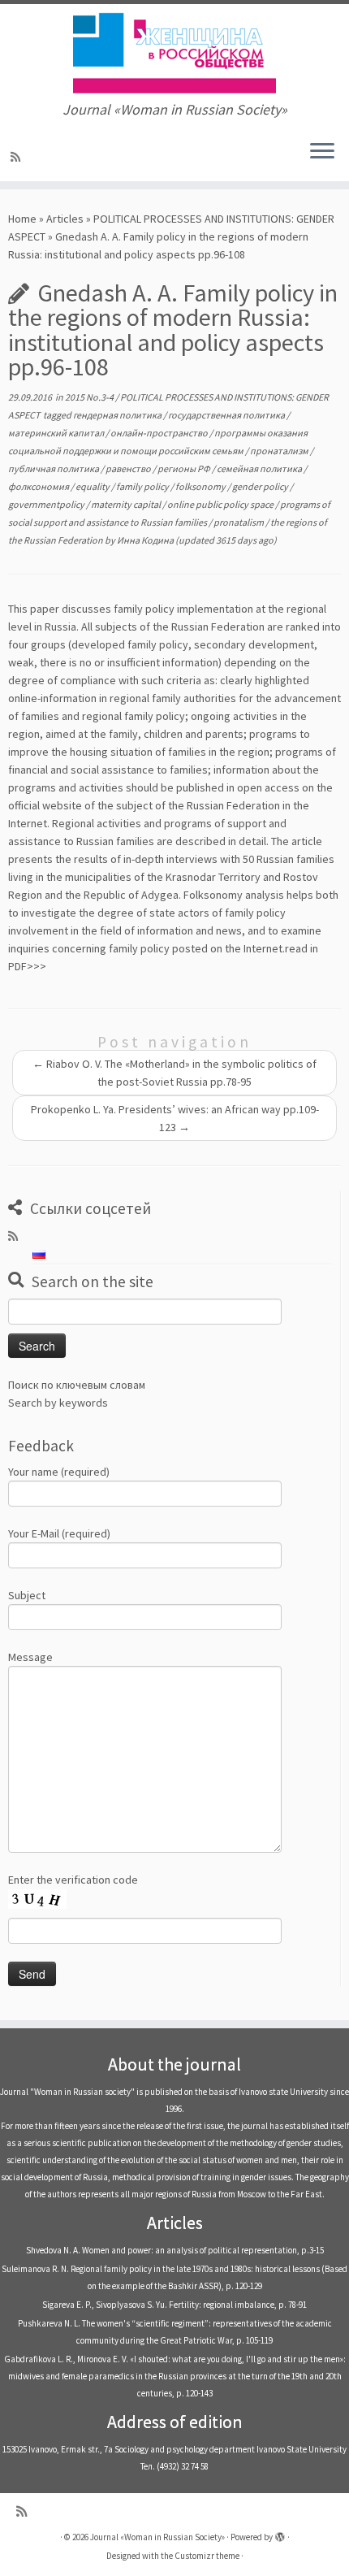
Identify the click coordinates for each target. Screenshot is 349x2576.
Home (22, 219)
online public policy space (221, 504)
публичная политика (54, 468)
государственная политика (227, 415)
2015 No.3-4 (90, 397)
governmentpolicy (47, 504)
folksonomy (201, 486)
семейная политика (260, 468)
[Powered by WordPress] (280, 2534)
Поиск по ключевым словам (77, 1385)
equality (93, 486)
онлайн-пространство (160, 433)
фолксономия (39, 486)
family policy (143, 486)
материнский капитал (57, 433)
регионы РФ (185, 468)
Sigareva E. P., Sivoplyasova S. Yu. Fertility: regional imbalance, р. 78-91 (174, 2305)
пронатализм (280, 451)
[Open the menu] (322, 152)
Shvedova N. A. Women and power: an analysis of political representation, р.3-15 (175, 2250)
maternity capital (127, 504)
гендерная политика (118, 415)
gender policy (261, 486)
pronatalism (239, 522)
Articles (65, 219)
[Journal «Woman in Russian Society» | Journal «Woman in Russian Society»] (174, 53)
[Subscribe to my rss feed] (18, 157)
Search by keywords (58, 1403)
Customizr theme (207, 2556)
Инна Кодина (145, 540)
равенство (129, 468)
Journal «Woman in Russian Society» (157, 2537)
